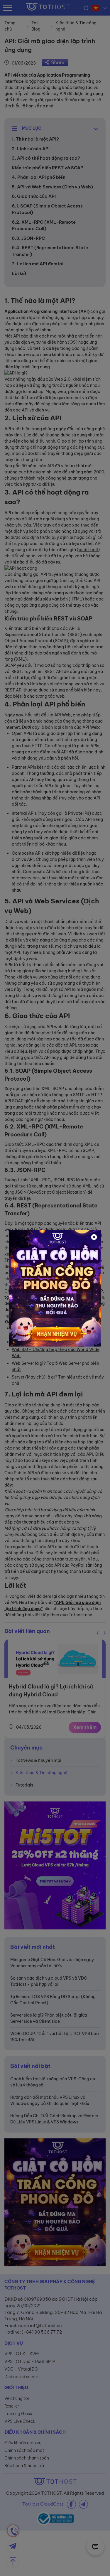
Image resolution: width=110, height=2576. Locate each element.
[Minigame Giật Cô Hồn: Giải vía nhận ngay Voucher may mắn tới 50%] (55, 1288)
